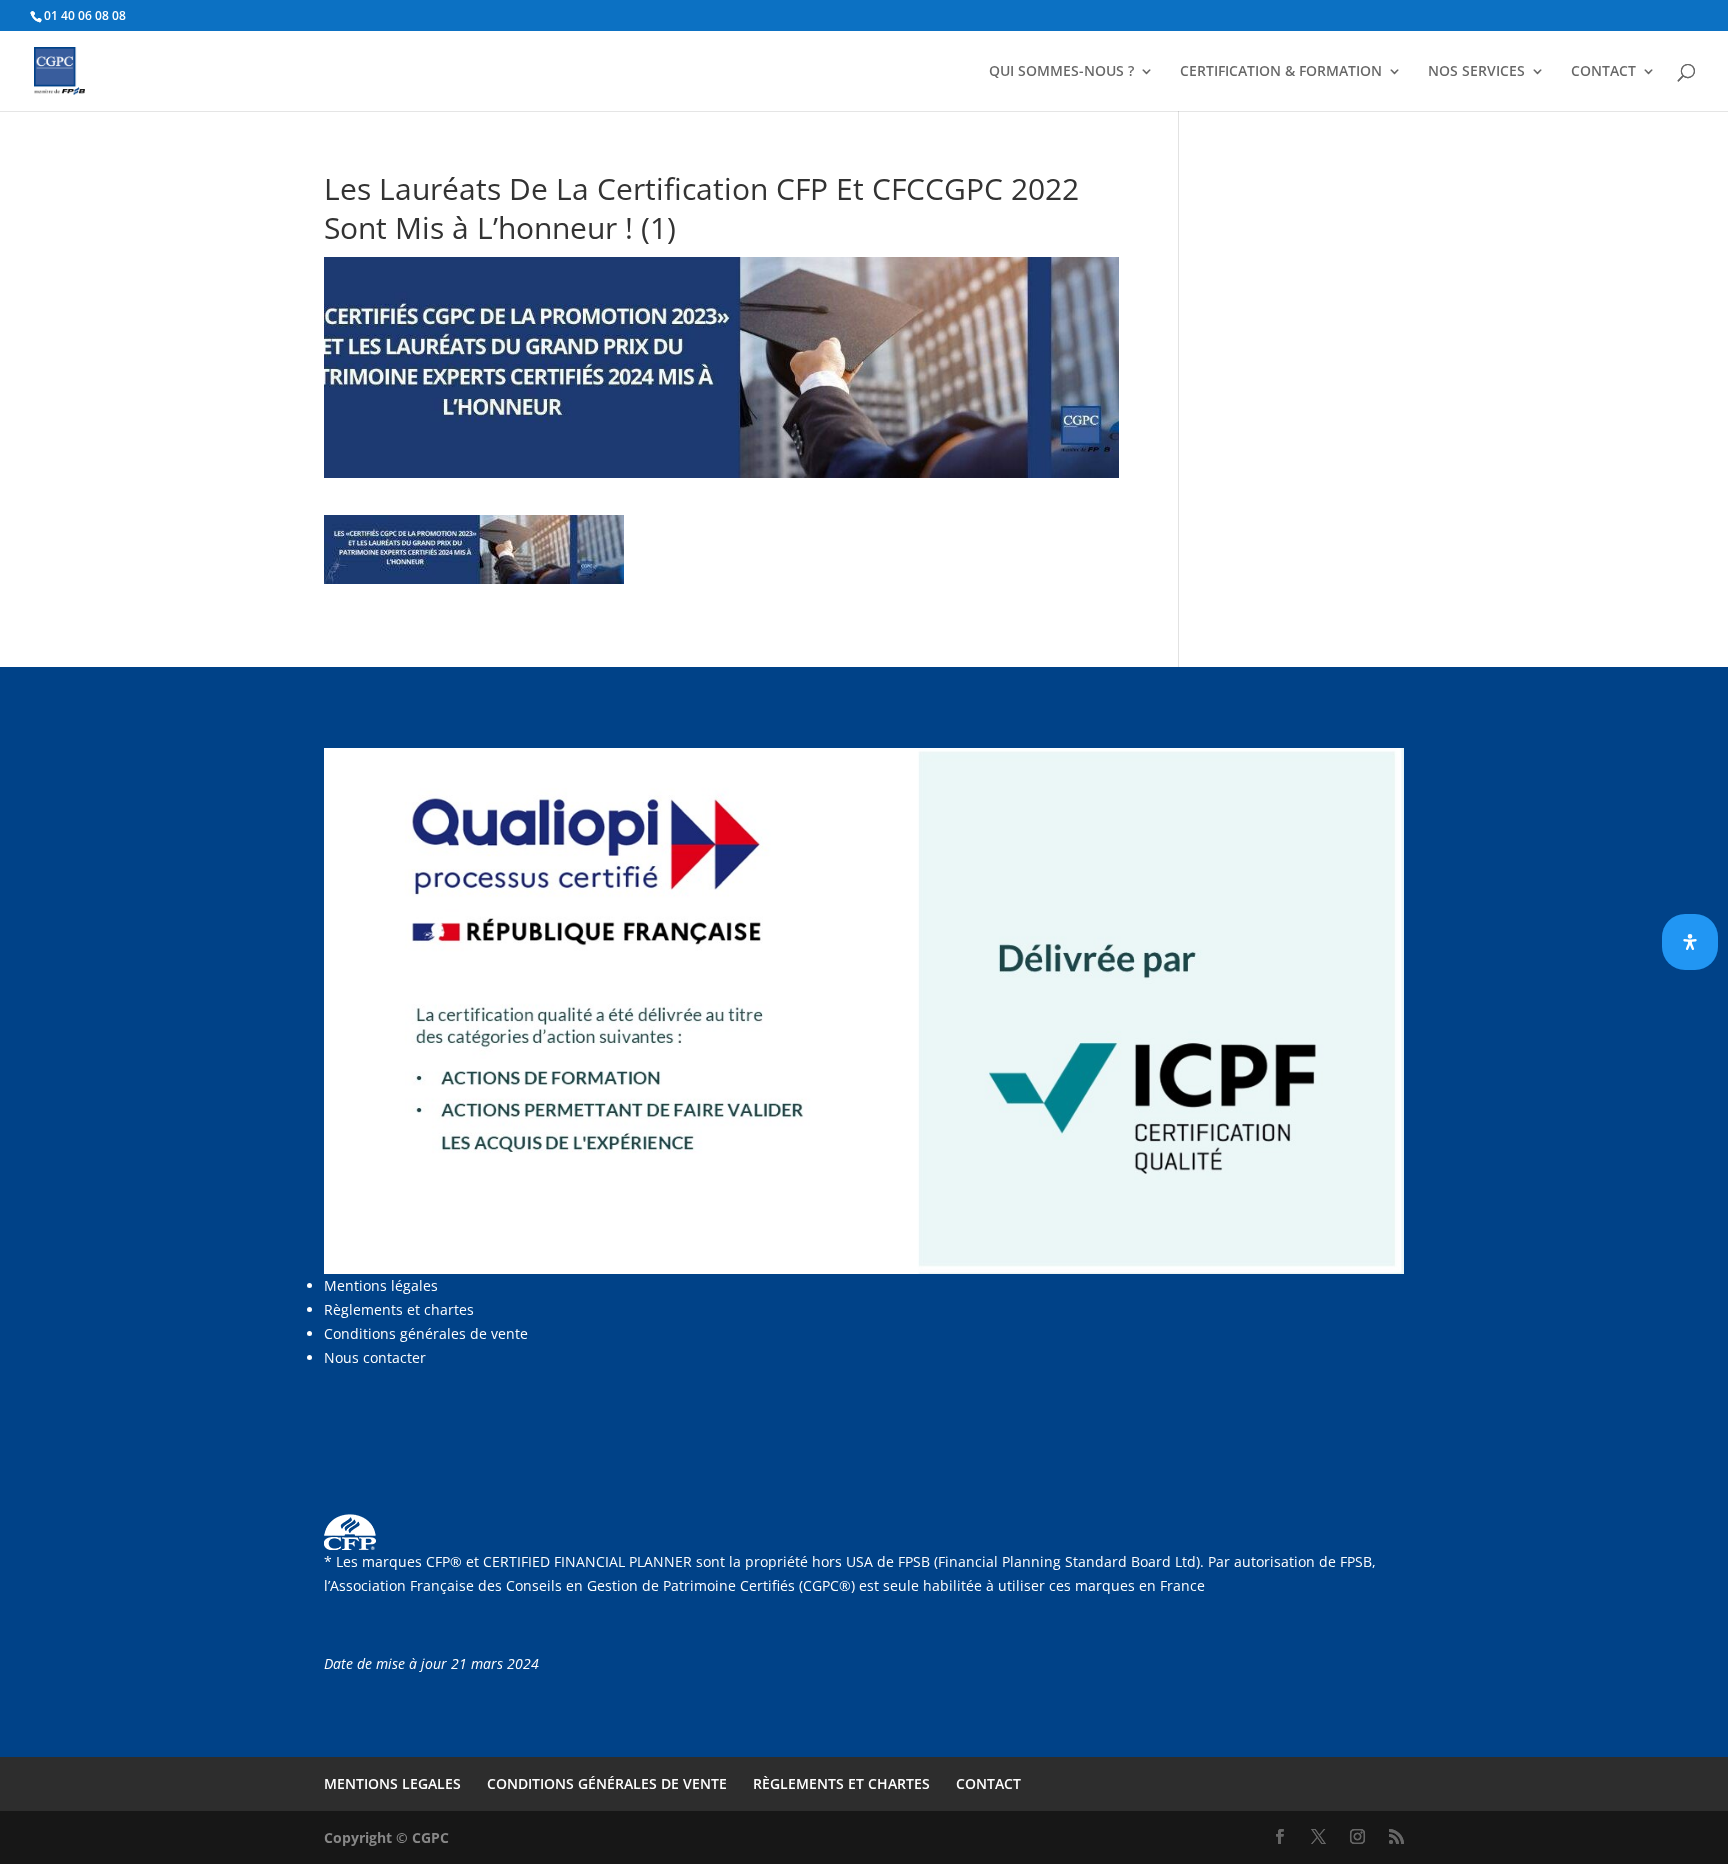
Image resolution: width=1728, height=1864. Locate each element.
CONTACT (1603, 72)
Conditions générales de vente (426, 1333)
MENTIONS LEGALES (392, 1783)
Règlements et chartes (399, 1309)
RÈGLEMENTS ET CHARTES (841, 1783)
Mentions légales (381, 1285)
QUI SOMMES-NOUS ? (1061, 72)
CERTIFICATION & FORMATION (1281, 72)
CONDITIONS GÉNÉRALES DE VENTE (607, 1783)
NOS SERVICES (1476, 72)
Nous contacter (375, 1357)
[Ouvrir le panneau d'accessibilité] (1690, 942)
